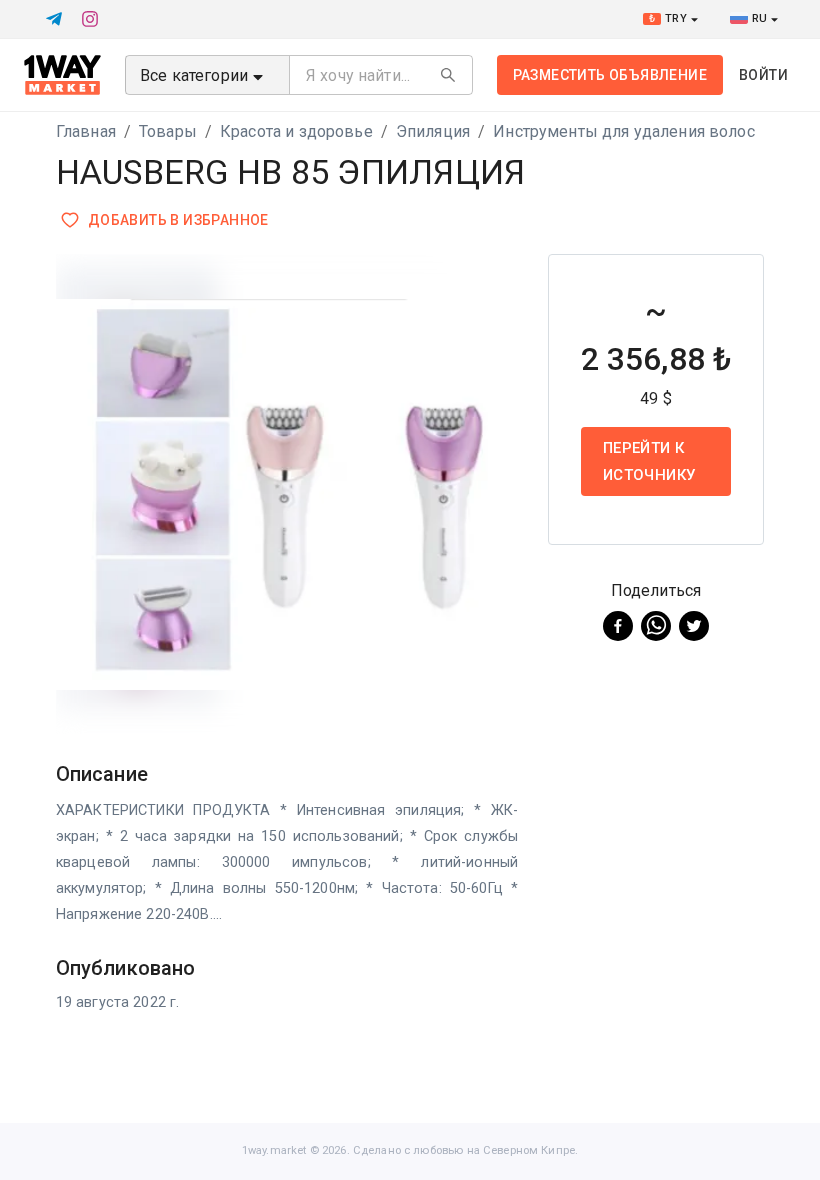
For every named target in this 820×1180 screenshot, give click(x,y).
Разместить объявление (610, 75)
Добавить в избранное (178, 220)
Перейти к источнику (649, 461)
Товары (168, 131)
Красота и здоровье (296, 131)
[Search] (448, 75)
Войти (763, 75)
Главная (86, 131)
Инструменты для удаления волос (624, 131)
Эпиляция (433, 131)
